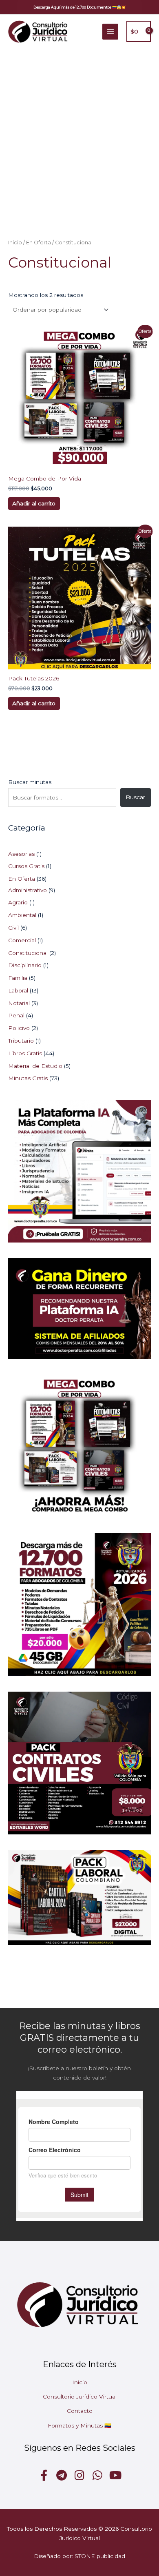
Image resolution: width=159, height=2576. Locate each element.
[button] (79, 7)
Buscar (135, 797)
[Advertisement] (79, 132)
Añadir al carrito (34, 503)
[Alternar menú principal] (110, 32)
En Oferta (39, 243)
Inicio (15, 243)
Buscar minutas (30, 782)
